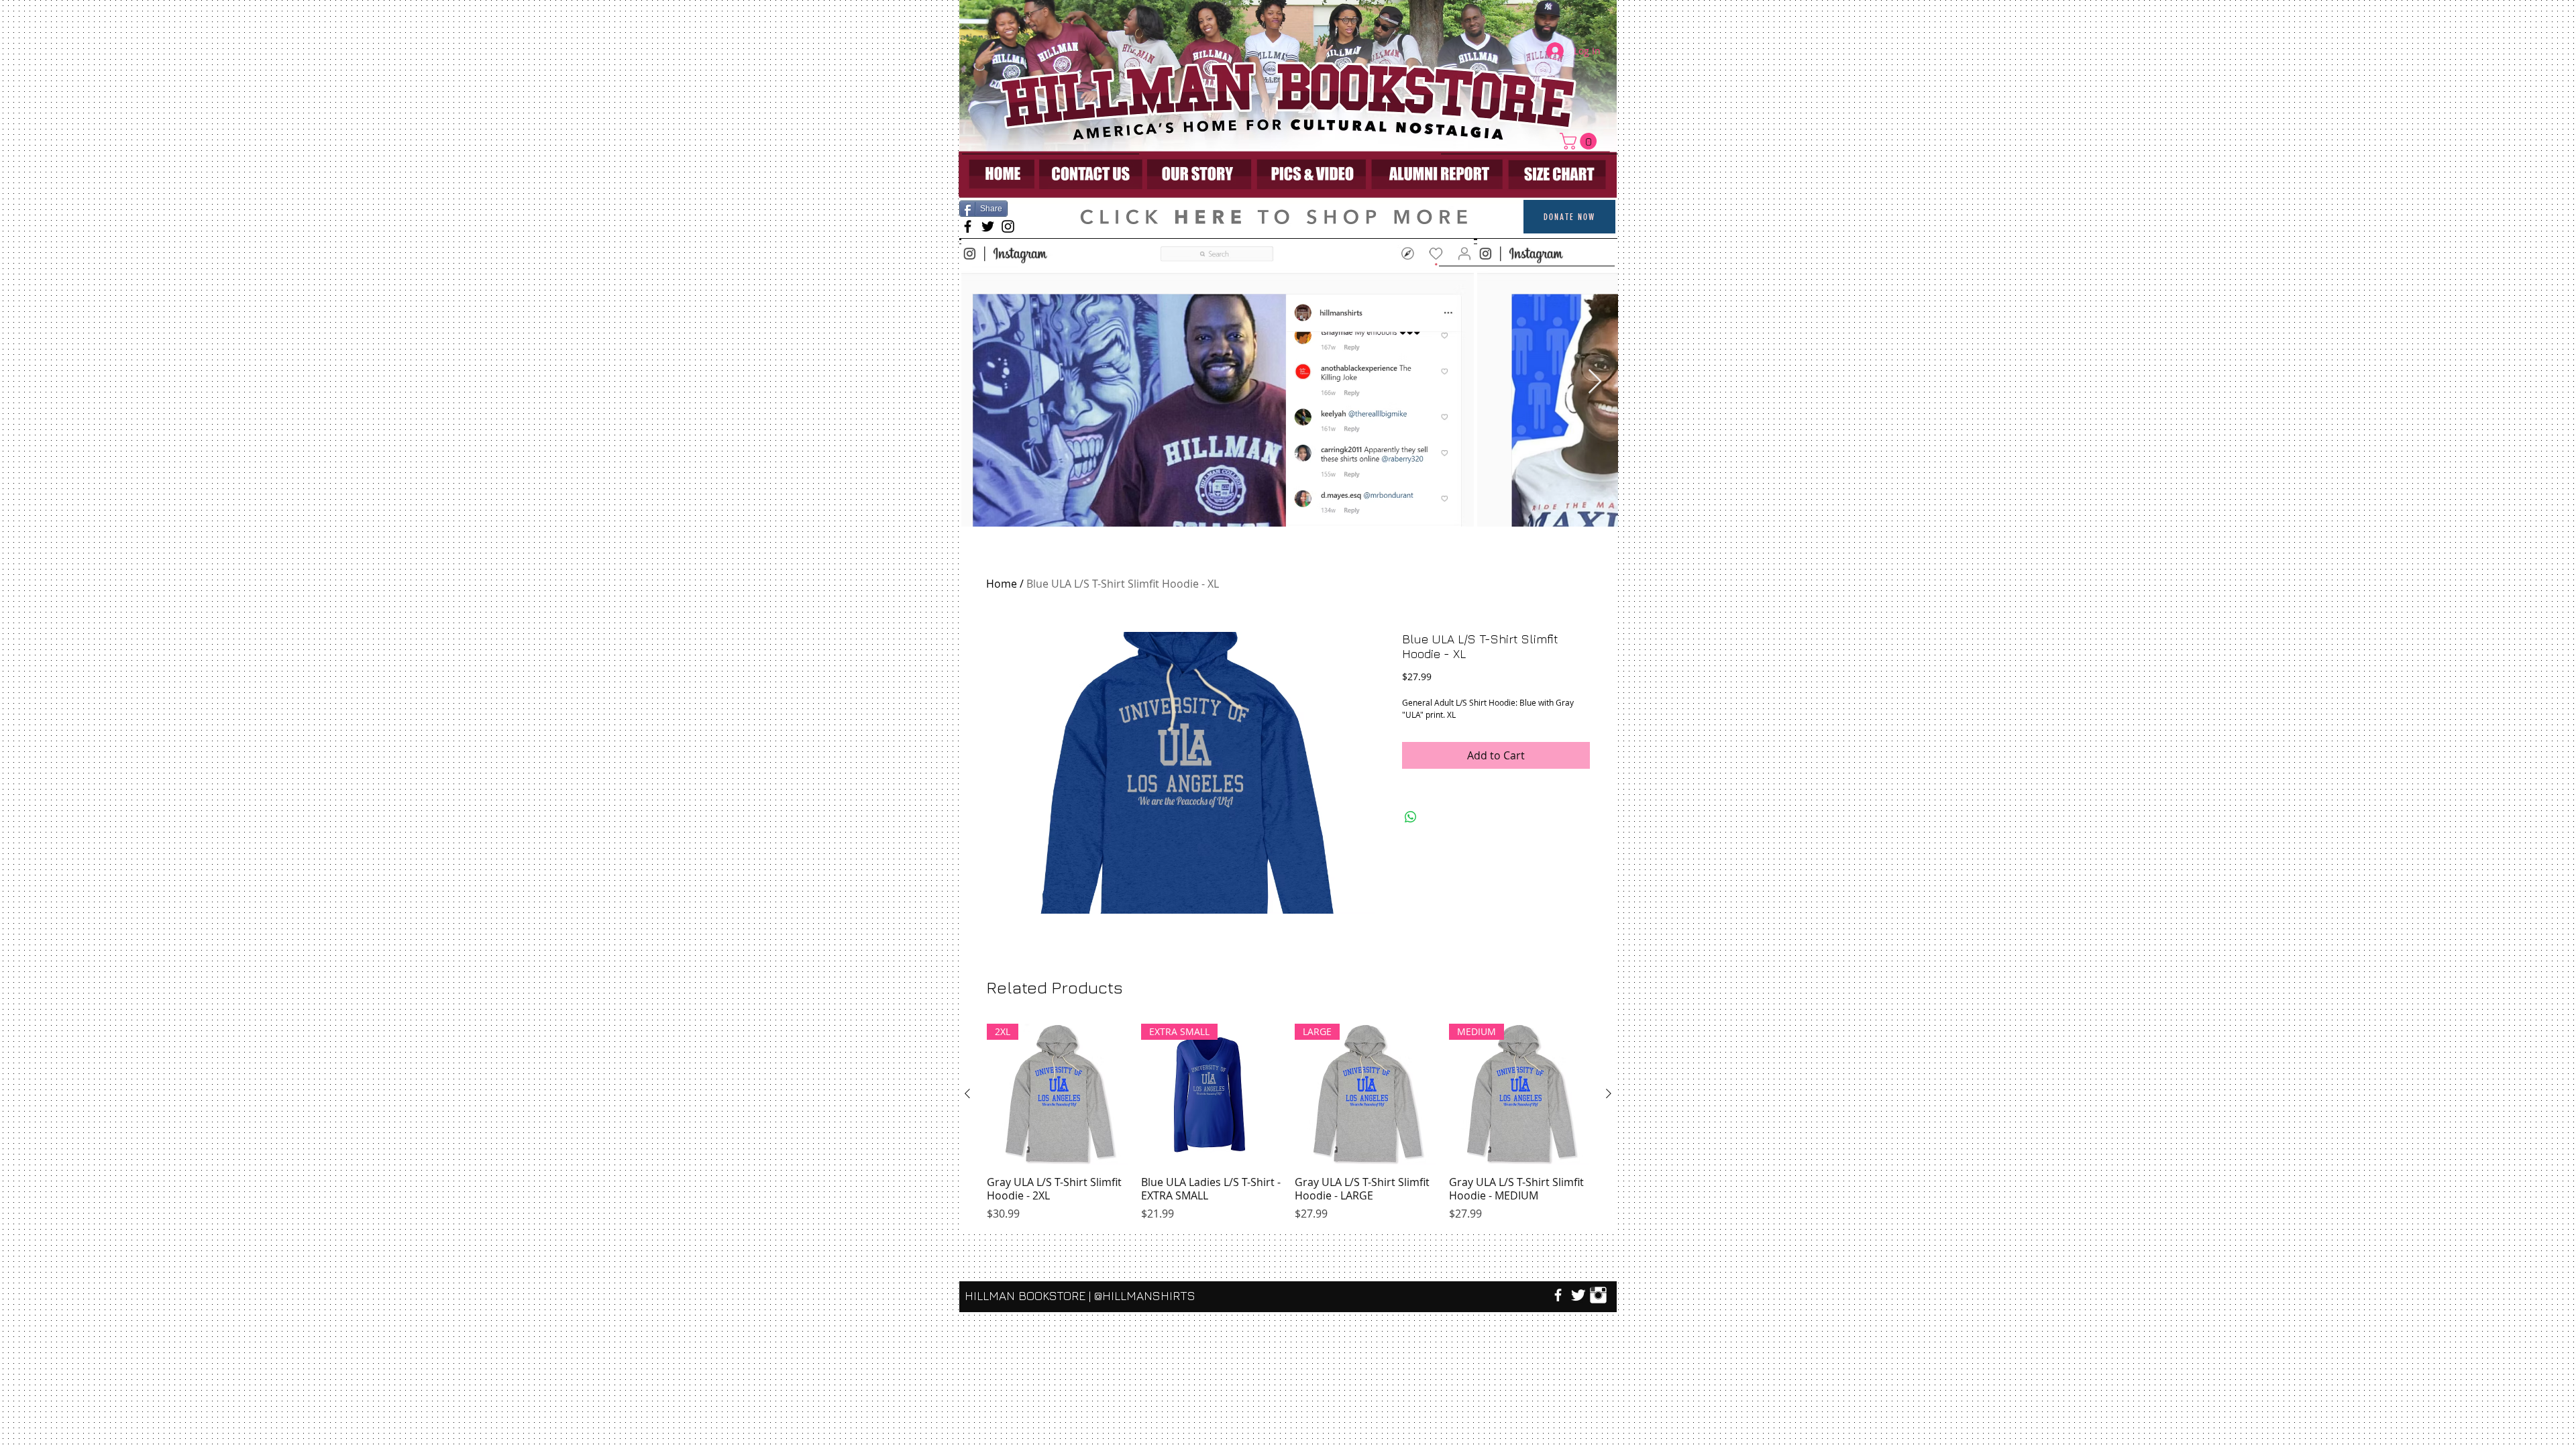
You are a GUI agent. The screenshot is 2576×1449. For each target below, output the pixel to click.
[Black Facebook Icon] (968, 226)
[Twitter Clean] (1578, 1295)
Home (1002, 584)
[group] (1288, 1123)
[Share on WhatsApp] (1411, 817)
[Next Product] (1609, 1093)
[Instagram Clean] (1598, 1295)
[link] (1580, 141)
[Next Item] (1595, 382)
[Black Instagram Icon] (1008, 226)
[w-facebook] (1558, 1295)
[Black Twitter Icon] (988, 226)
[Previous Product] (967, 1093)
